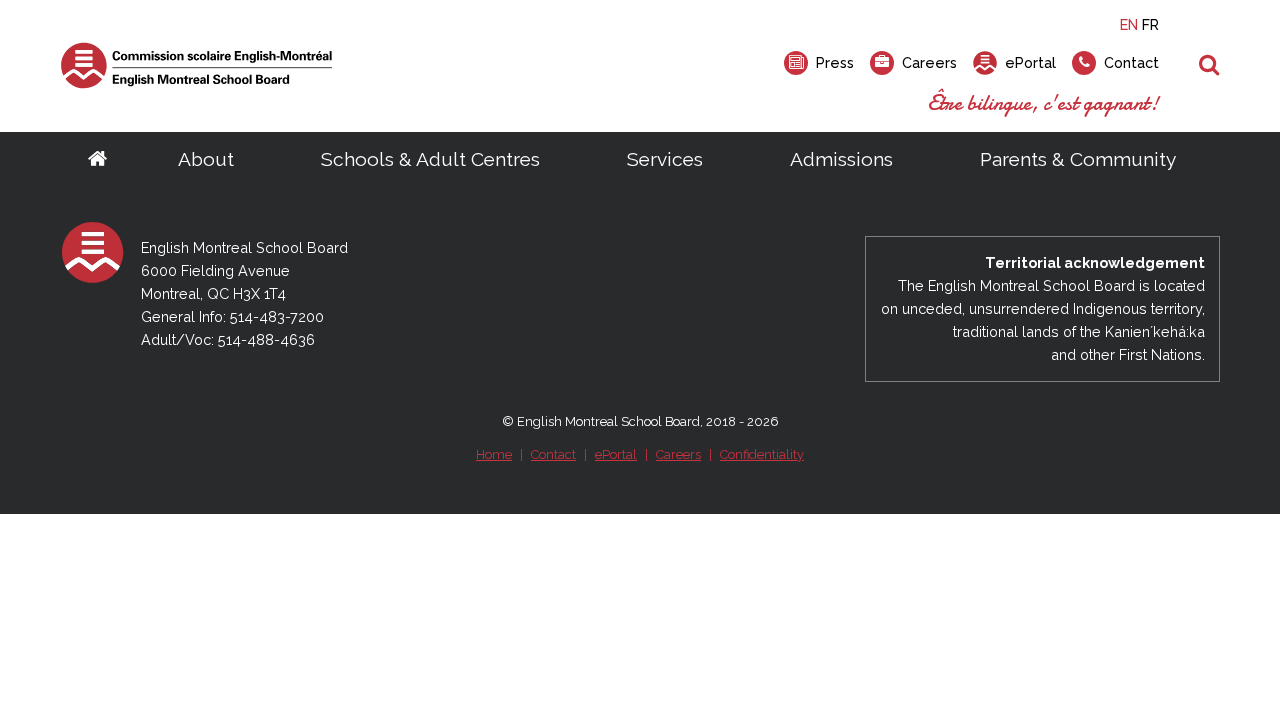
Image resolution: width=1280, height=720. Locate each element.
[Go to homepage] (97, 160)
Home (494, 454)
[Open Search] (1209, 66)
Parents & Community (1078, 159)
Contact (553, 454)
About (206, 159)
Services (665, 159)
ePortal (616, 454)
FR (1150, 24)
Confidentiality (762, 454)
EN (1129, 24)
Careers (678, 454)
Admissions (841, 159)
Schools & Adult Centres (430, 159)
